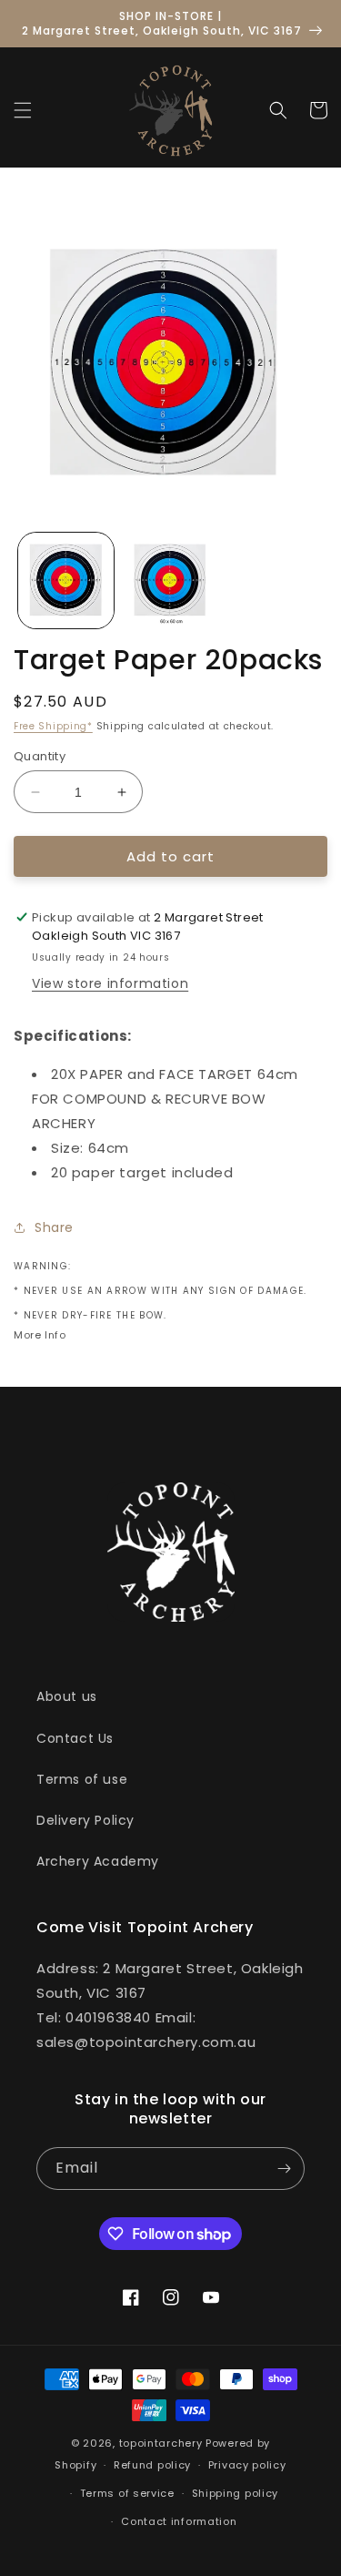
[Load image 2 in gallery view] (170, 580)
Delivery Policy (85, 1820)
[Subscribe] (284, 2169)
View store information (110, 983)
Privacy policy (247, 2465)
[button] (23, 110)
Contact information (179, 2521)
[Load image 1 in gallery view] (66, 580)
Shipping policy (236, 2493)
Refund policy (152, 2465)
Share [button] (54, 1227)
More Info (40, 1335)
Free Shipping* (53, 726)
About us (67, 1696)
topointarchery (161, 2443)
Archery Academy (98, 1861)
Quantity (40, 756)
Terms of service (127, 2493)
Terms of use (82, 1779)
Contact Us (75, 1738)
